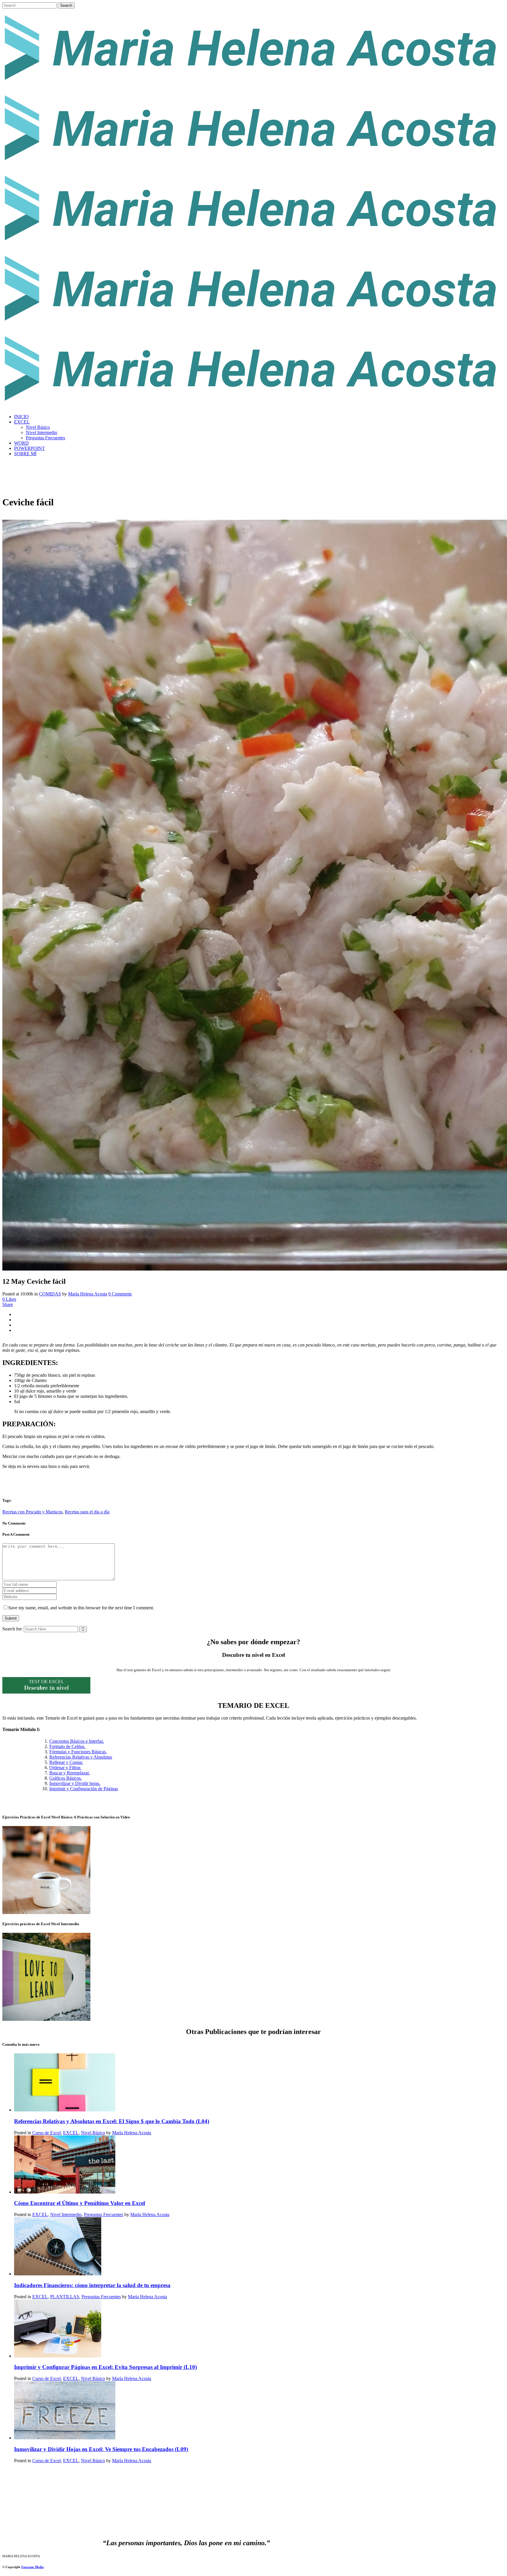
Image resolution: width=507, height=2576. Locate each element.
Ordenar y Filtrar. (65, 1768)
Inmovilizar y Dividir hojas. (75, 1783)
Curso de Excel (47, 2133)
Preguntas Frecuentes (104, 2215)
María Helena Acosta (88, 1294)
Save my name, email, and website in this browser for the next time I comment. (81, 1608)
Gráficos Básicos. (66, 1778)
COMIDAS (50, 1294)
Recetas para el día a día (87, 1512)
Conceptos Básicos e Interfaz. (77, 1741)
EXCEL (71, 2133)
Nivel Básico (93, 2133)
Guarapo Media (32, 2567)
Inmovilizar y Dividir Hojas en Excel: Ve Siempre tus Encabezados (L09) (101, 2449)
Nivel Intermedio (66, 2215)
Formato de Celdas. (67, 1746)
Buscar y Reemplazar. (70, 1773)
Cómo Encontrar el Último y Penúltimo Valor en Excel (80, 2203)
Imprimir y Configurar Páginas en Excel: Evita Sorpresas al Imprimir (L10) (105, 2367)
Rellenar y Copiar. (66, 1762)
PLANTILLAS (65, 2297)
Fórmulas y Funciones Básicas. (78, 1752)
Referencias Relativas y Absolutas (81, 1757)
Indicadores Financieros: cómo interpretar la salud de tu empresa (92, 2285)
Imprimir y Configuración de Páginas (84, 1789)
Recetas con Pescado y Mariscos (32, 1512)
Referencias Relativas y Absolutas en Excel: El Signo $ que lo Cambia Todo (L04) (112, 2121)
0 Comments (120, 1294)
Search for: (12, 1629)
